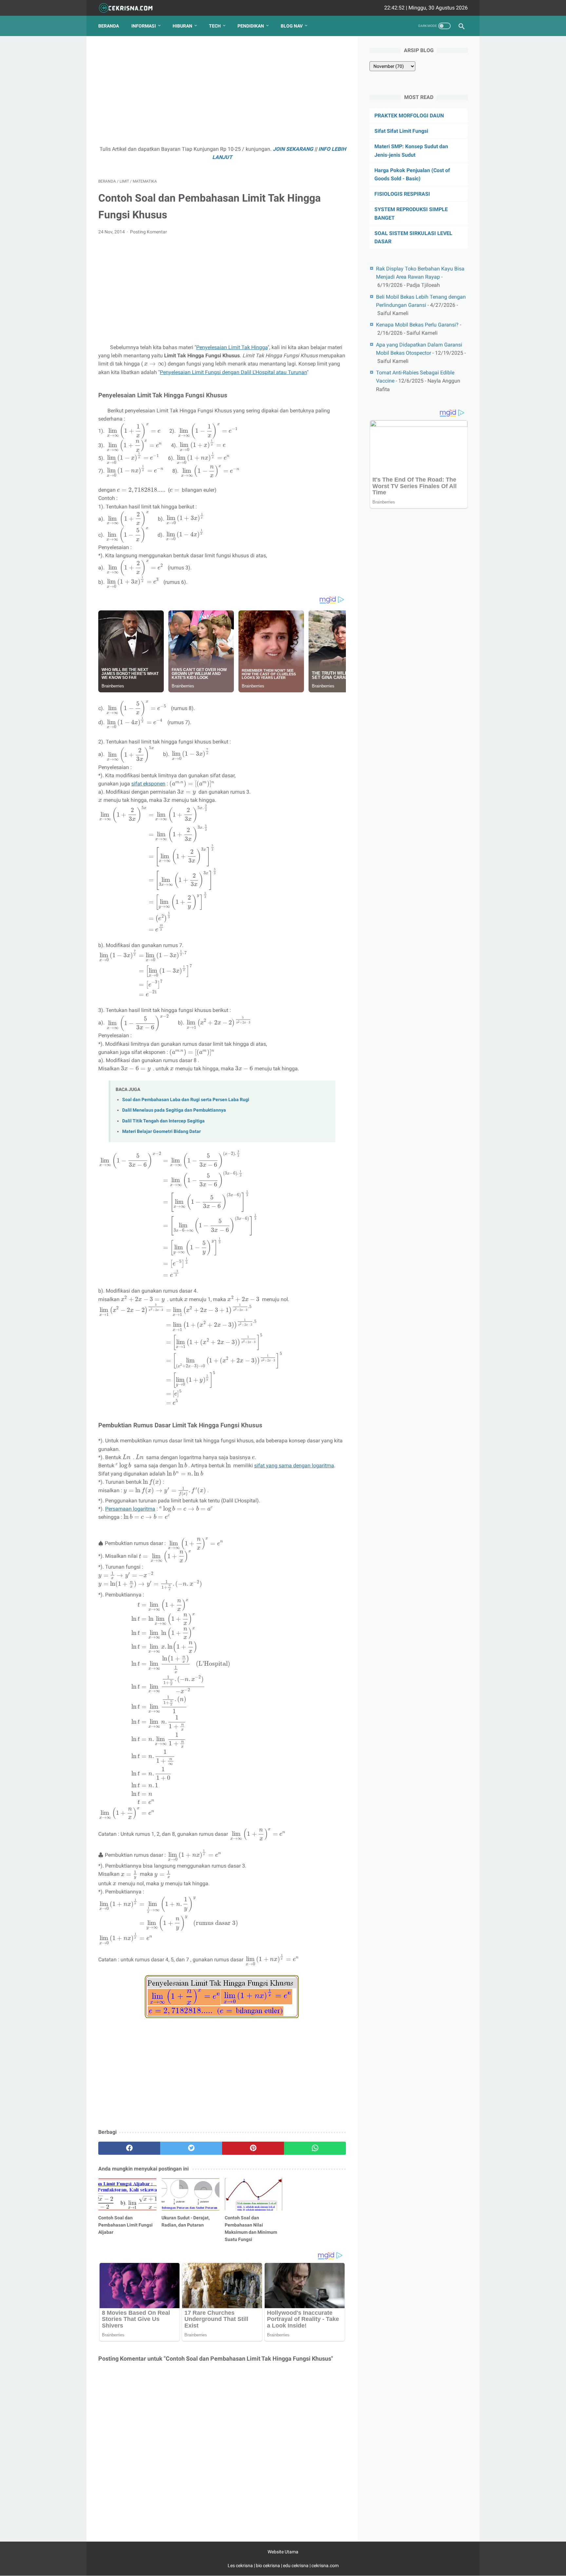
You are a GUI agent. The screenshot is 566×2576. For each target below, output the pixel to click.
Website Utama (283, 2552)
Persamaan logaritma (130, 1509)
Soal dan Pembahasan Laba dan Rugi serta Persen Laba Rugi (186, 1100)
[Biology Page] (130, 8)
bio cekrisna (268, 2566)
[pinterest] (253, 2148)
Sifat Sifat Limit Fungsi (401, 131)
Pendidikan (251, 26)
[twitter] (191, 2148)
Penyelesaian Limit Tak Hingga (232, 347)
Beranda (109, 26)
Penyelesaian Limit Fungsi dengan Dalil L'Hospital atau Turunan (233, 372)
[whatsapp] (315, 2148)
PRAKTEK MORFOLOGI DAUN (409, 116)
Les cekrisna (241, 2566)
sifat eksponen (148, 784)
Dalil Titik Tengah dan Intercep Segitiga (163, 1121)
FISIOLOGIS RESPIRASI (402, 194)
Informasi (144, 26)
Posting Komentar (149, 232)
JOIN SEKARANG (293, 149)
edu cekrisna (296, 2566)
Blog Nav (292, 26)
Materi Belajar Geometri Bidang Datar (161, 1131)
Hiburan (182, 26)
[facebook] (129, 2148)
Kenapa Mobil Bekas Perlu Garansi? (417, 325)
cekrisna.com (325, 2566)
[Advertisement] (222, 94)
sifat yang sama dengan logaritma (294, 1466)
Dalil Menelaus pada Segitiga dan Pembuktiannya (174, 1110)
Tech (215, 26)
